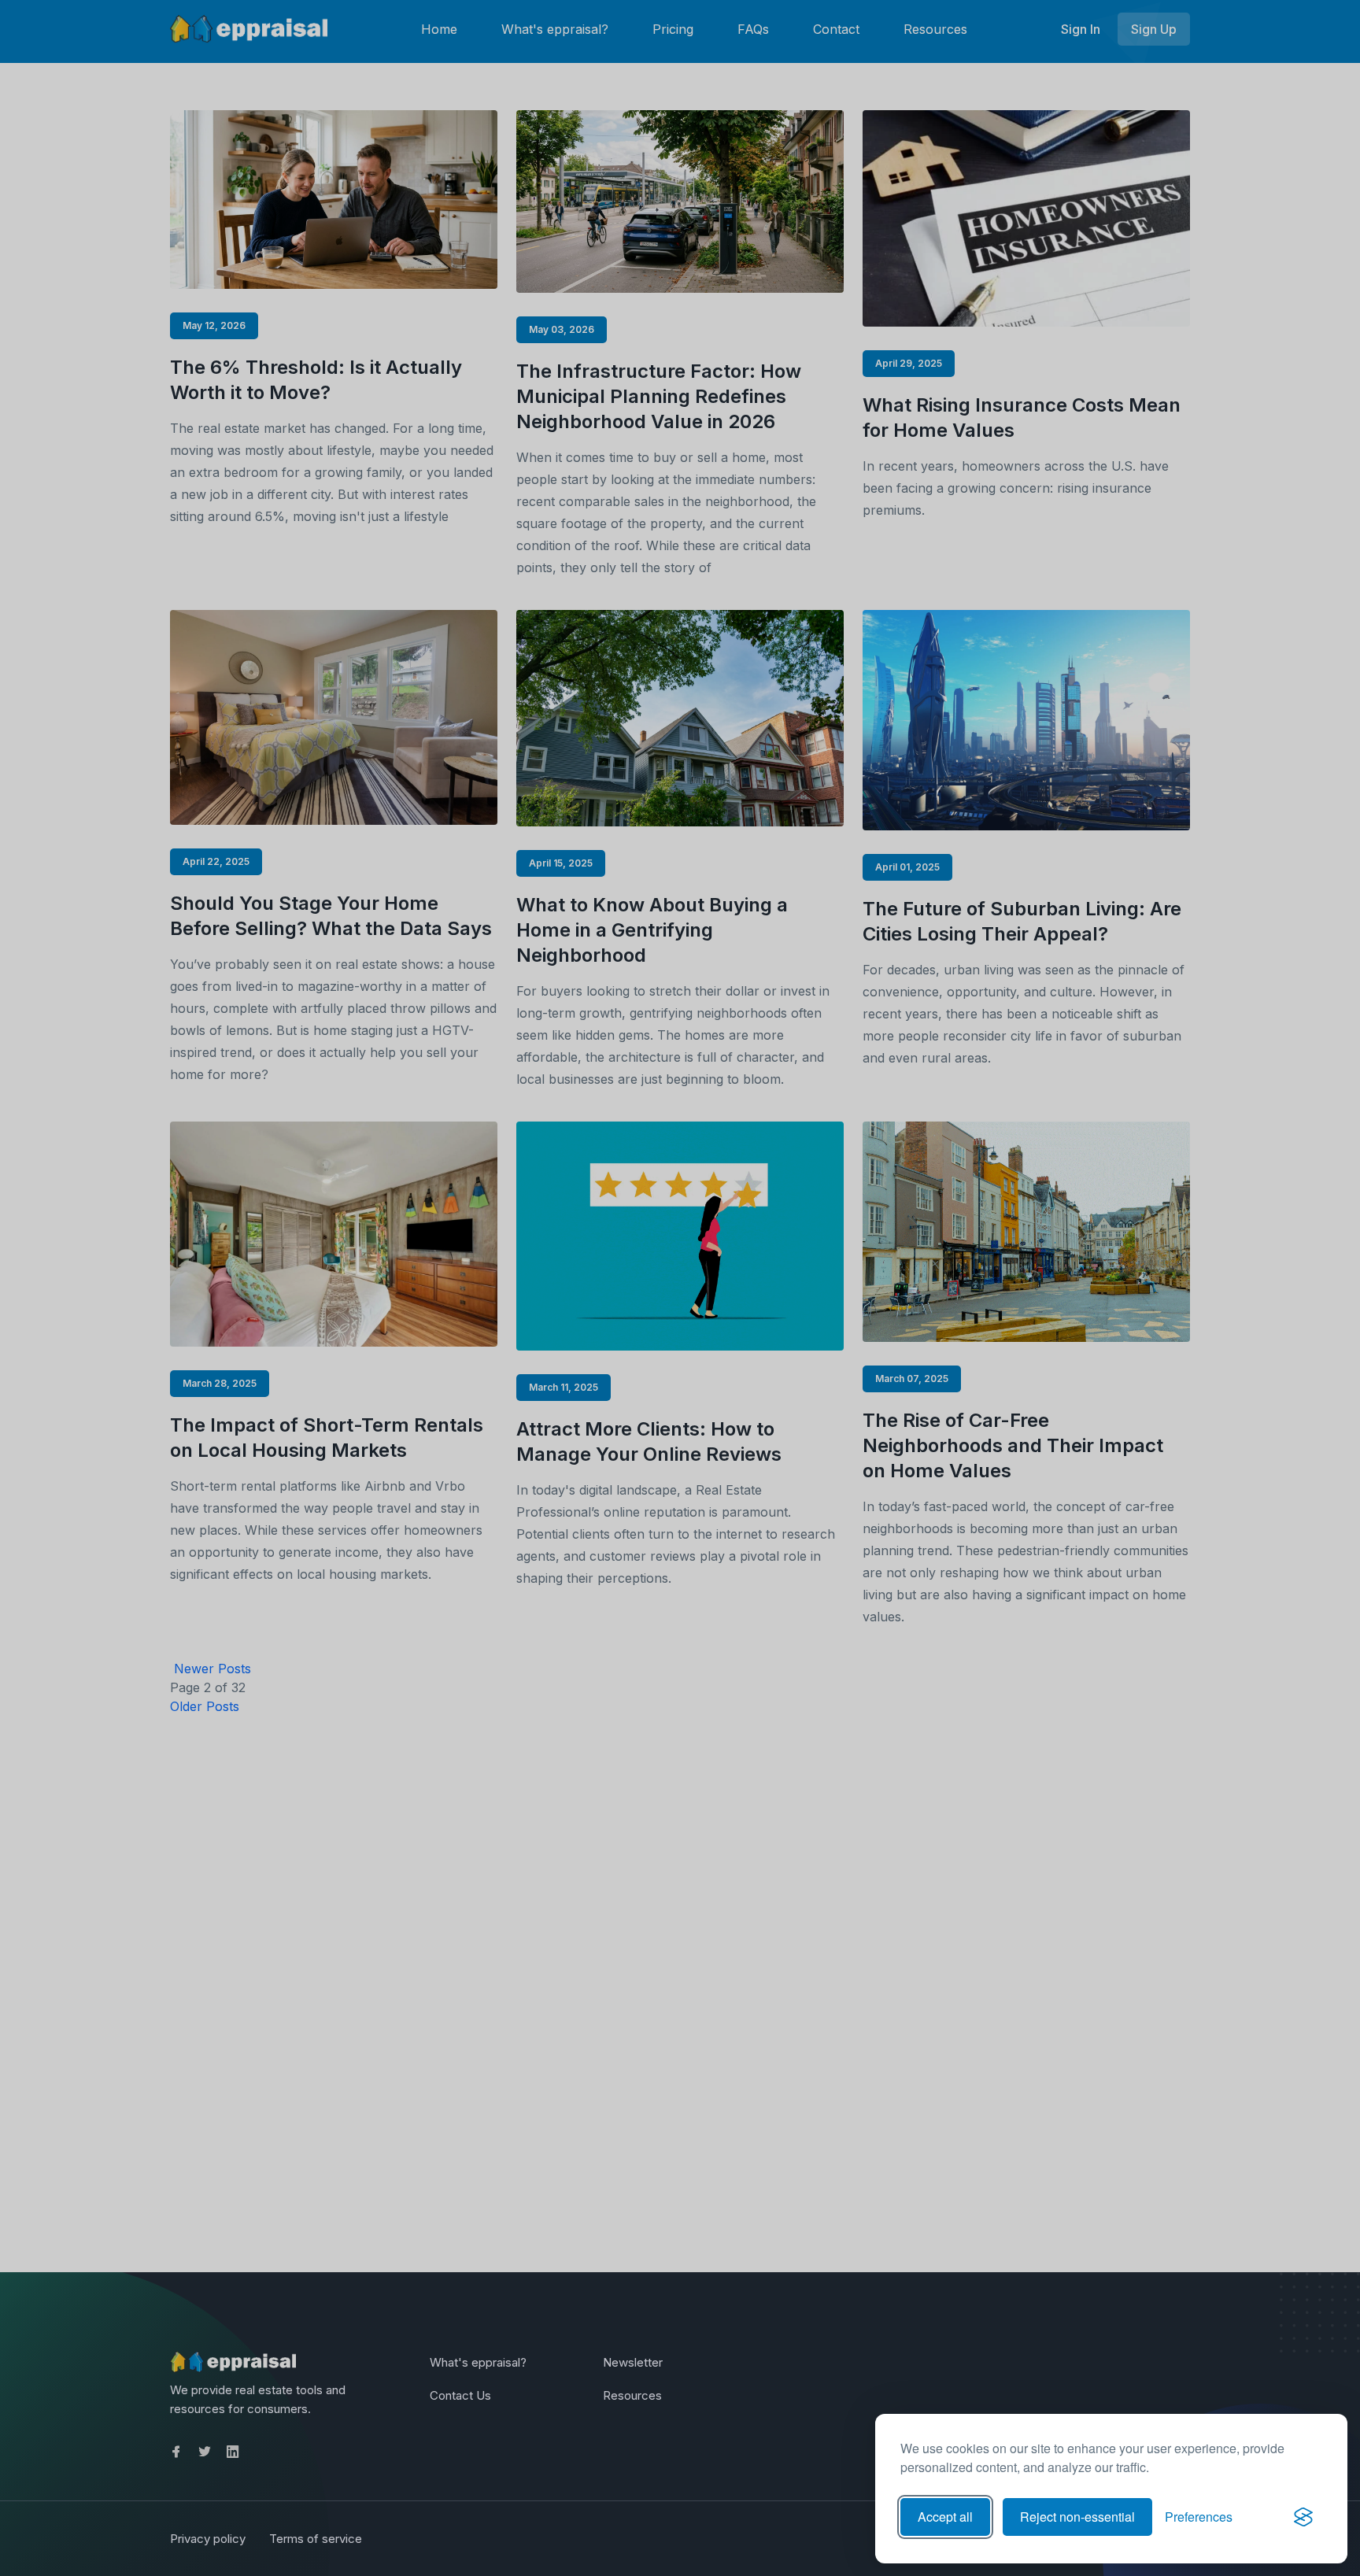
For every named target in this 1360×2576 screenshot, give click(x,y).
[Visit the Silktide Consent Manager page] (1303, 2517)
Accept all (945, 2517)
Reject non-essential (1077, 2517)
